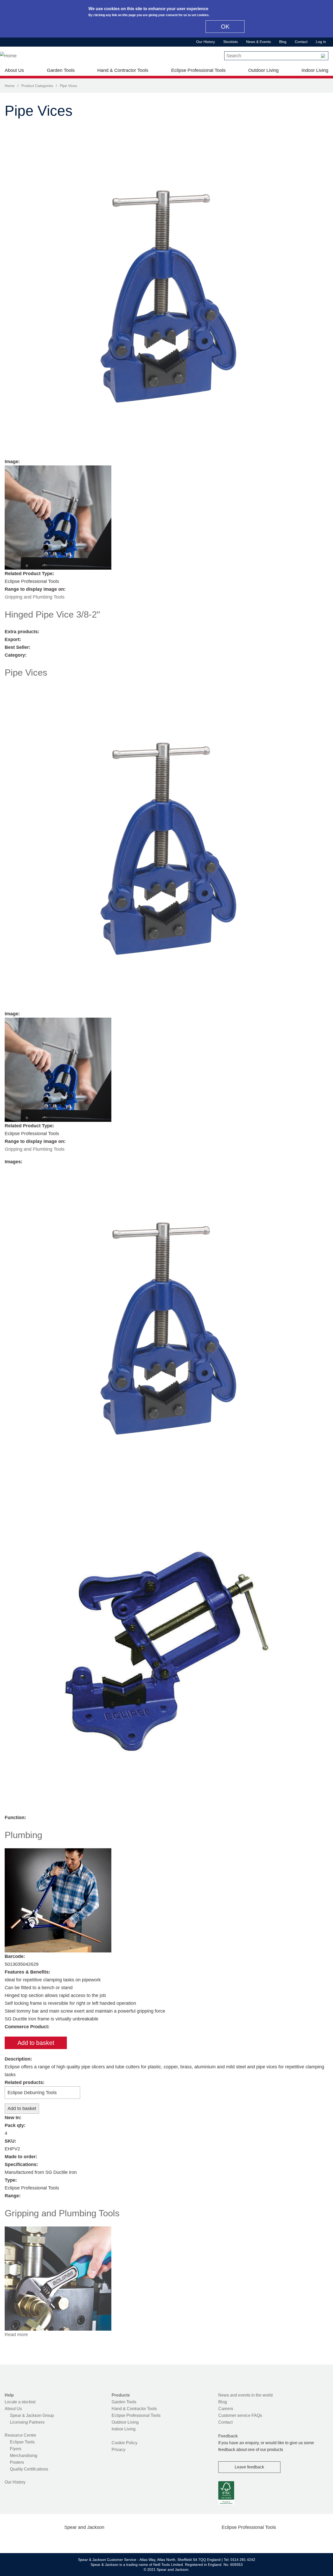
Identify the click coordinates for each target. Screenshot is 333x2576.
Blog (283, 42)
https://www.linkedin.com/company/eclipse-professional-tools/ (274, 2540)
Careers (226, 2409)
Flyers (16, 2449)
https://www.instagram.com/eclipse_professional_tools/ (257, 2540)
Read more (16, 2335)
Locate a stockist (20, 2402)
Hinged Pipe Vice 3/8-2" (52, 614)
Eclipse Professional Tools (198, 70)
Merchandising (24, 2456)
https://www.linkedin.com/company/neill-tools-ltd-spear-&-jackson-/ (93, 2540)
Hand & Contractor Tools (123, 70)
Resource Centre (20, 2435)
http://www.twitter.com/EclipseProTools (240, 2540)
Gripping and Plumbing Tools (35, 597)
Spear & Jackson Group (32, 2415)
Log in (321, 42)
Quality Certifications (29, 2469)
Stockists (230, 42)
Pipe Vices (26, 672)
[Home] (8, 56)
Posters (17, 2462)
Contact (301, 42)
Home (10, 86)
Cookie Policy (124, 2443)
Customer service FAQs (240, 2415)
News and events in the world (245, 2395)
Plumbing (23, 1835)
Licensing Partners (27, 2422)
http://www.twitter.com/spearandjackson (59, 2540)
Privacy (119, 2450)
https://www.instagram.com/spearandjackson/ (76, 2540)
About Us (14, 70)
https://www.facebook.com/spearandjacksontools (43, 2540)
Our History (206, 42)
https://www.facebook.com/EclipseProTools (224, 2540)
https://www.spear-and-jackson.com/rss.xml (126, 2540)
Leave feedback (249, 2467)
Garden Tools (61, 70)
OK (225, 27)
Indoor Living (315, 70)
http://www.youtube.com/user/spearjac (109, 2540)
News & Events (258, 42)
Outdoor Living (263, 70)
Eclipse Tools (22, 2442)
